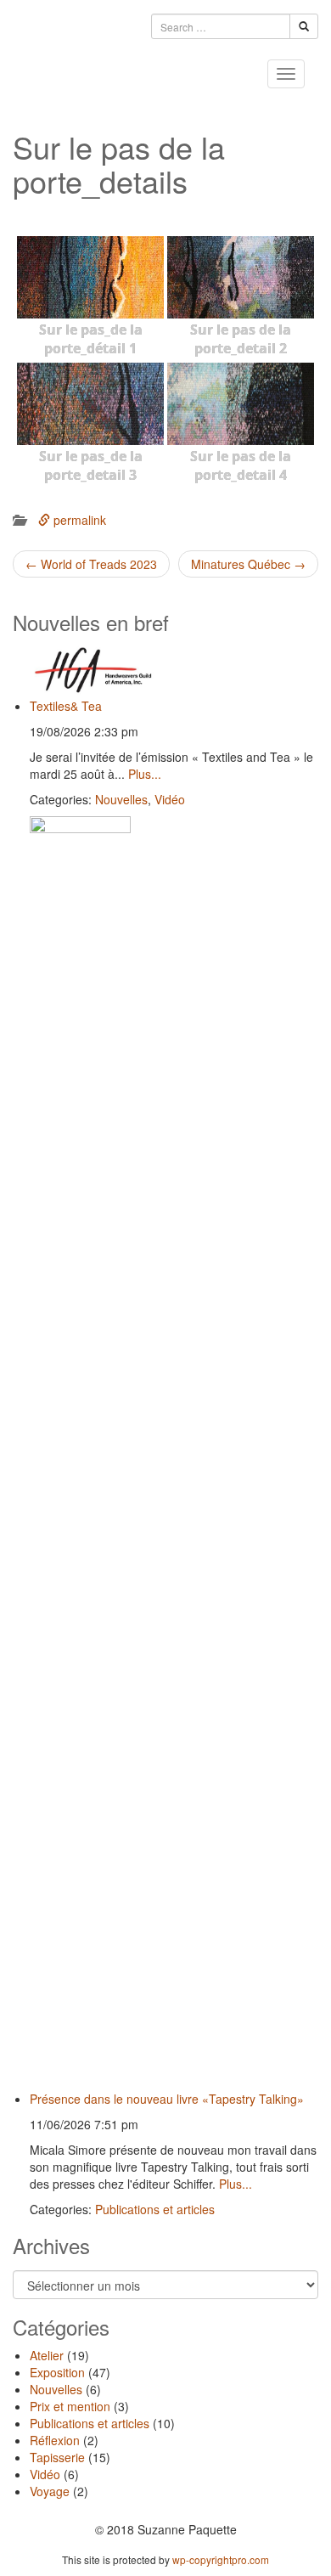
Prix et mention (70, 2406)
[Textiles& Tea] (174, 670)
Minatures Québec (248, 564)
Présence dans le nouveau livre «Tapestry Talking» (167, 2099)
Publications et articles (155, 2209)
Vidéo (170, 799)
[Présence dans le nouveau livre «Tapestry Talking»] (174, 1453)
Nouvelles (121, 799)
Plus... (145, 774)
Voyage (50, 2491)
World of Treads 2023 (91, 564)
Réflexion (55, 2440)
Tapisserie (57, 2457)
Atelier (47, 2355)
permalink (78, 520)
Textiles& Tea (66, 706)
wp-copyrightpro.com (221, 2559)
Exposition (57, 2372)
